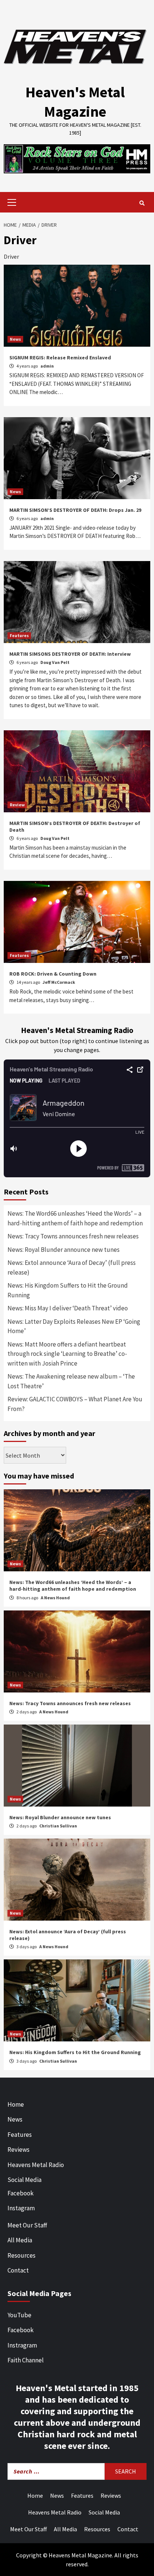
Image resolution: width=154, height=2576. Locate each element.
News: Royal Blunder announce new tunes (64, 1250)
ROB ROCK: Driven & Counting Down (53, 974)
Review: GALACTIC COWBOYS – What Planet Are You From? (75, 1404)
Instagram (21, 2208)
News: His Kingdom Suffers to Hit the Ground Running (68, 1290)
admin (47, 366)
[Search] (142, 203)
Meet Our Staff (27, 2225)
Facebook (21, 2193)
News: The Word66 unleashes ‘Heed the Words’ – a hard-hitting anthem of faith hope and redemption (75, 1218)
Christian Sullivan (58, 1826)
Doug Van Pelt (55, 662)
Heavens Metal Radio (36, 2165)
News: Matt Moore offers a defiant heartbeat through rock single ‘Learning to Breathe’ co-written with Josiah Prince (67, 1354)
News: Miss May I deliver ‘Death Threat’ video (68, 1308)
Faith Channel (26, 2360)
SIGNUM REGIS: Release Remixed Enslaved (60, 358)
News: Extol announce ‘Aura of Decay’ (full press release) (72, 1267)
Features (19, 635)
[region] (77, 159)
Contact (18, 2270)
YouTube (19, 2315)
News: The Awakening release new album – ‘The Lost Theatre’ (71, 1381)
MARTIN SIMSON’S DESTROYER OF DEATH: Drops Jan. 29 (75, 510)
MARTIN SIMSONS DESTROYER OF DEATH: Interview (70, 654)
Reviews (19, 2150)
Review (17, 805)
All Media (20, 2240)
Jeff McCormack (59, 982)
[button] (77, 159)
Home (16, 2104)
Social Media (24, 2180)
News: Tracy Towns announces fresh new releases (73, 1236)
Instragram (22, 2345)
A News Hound (55, 1598)
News (15, 339)
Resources (21, 2255)
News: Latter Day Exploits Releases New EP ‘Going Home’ (74, 1326)
